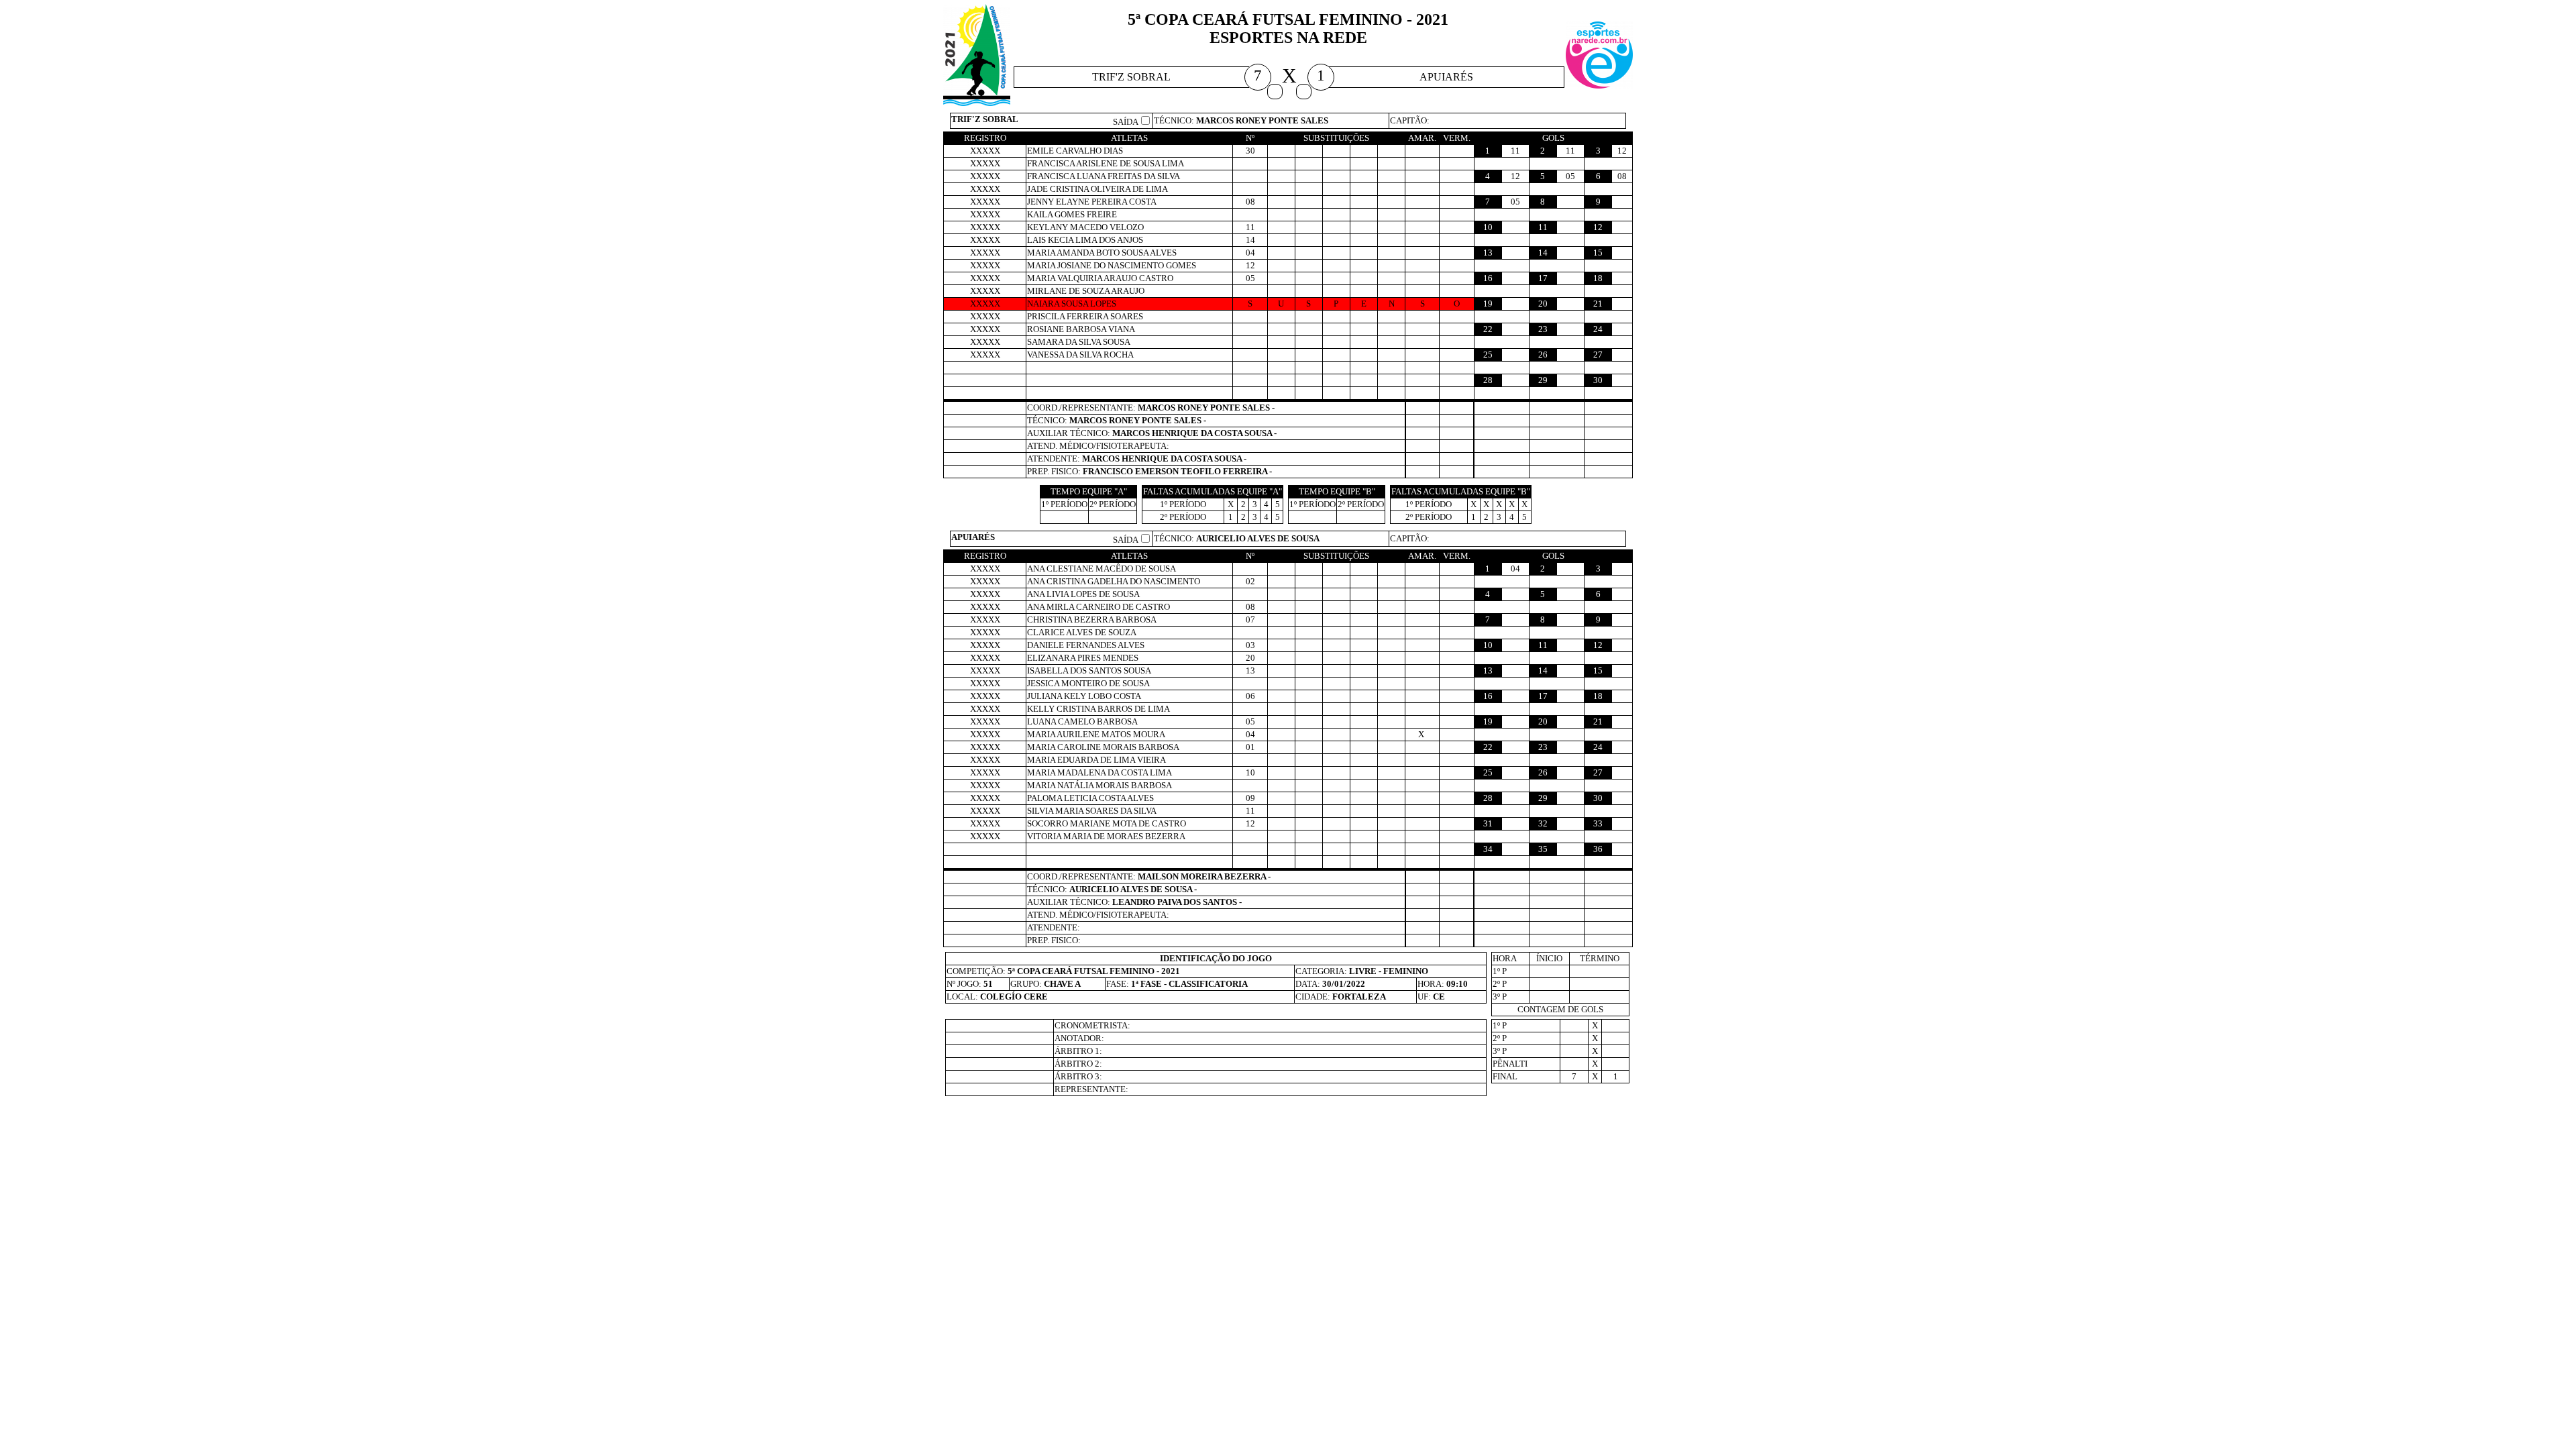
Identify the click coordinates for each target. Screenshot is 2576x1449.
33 (1598, 823)
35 (1543, 849)
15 (1598, 253)
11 (1543, 227)
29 (1543, 380)
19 (1488, 304)
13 (1488, 253)
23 (1543, 329)
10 (1488, 227)
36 (1598, 849)
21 (1598, 304)
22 (1488, 329)
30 (1598, 380)
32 (1543, 823)
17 (1543, 278)
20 (1543, 304)
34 (1488, 849)
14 (1543, 253)
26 (1543, 355)
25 (1488, 355)
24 (1598, 329)
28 (1488, 380)
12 (1598, 227)
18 (1598, 278)
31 (1488, 823)
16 (1488, 278)
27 (1598, 355)
